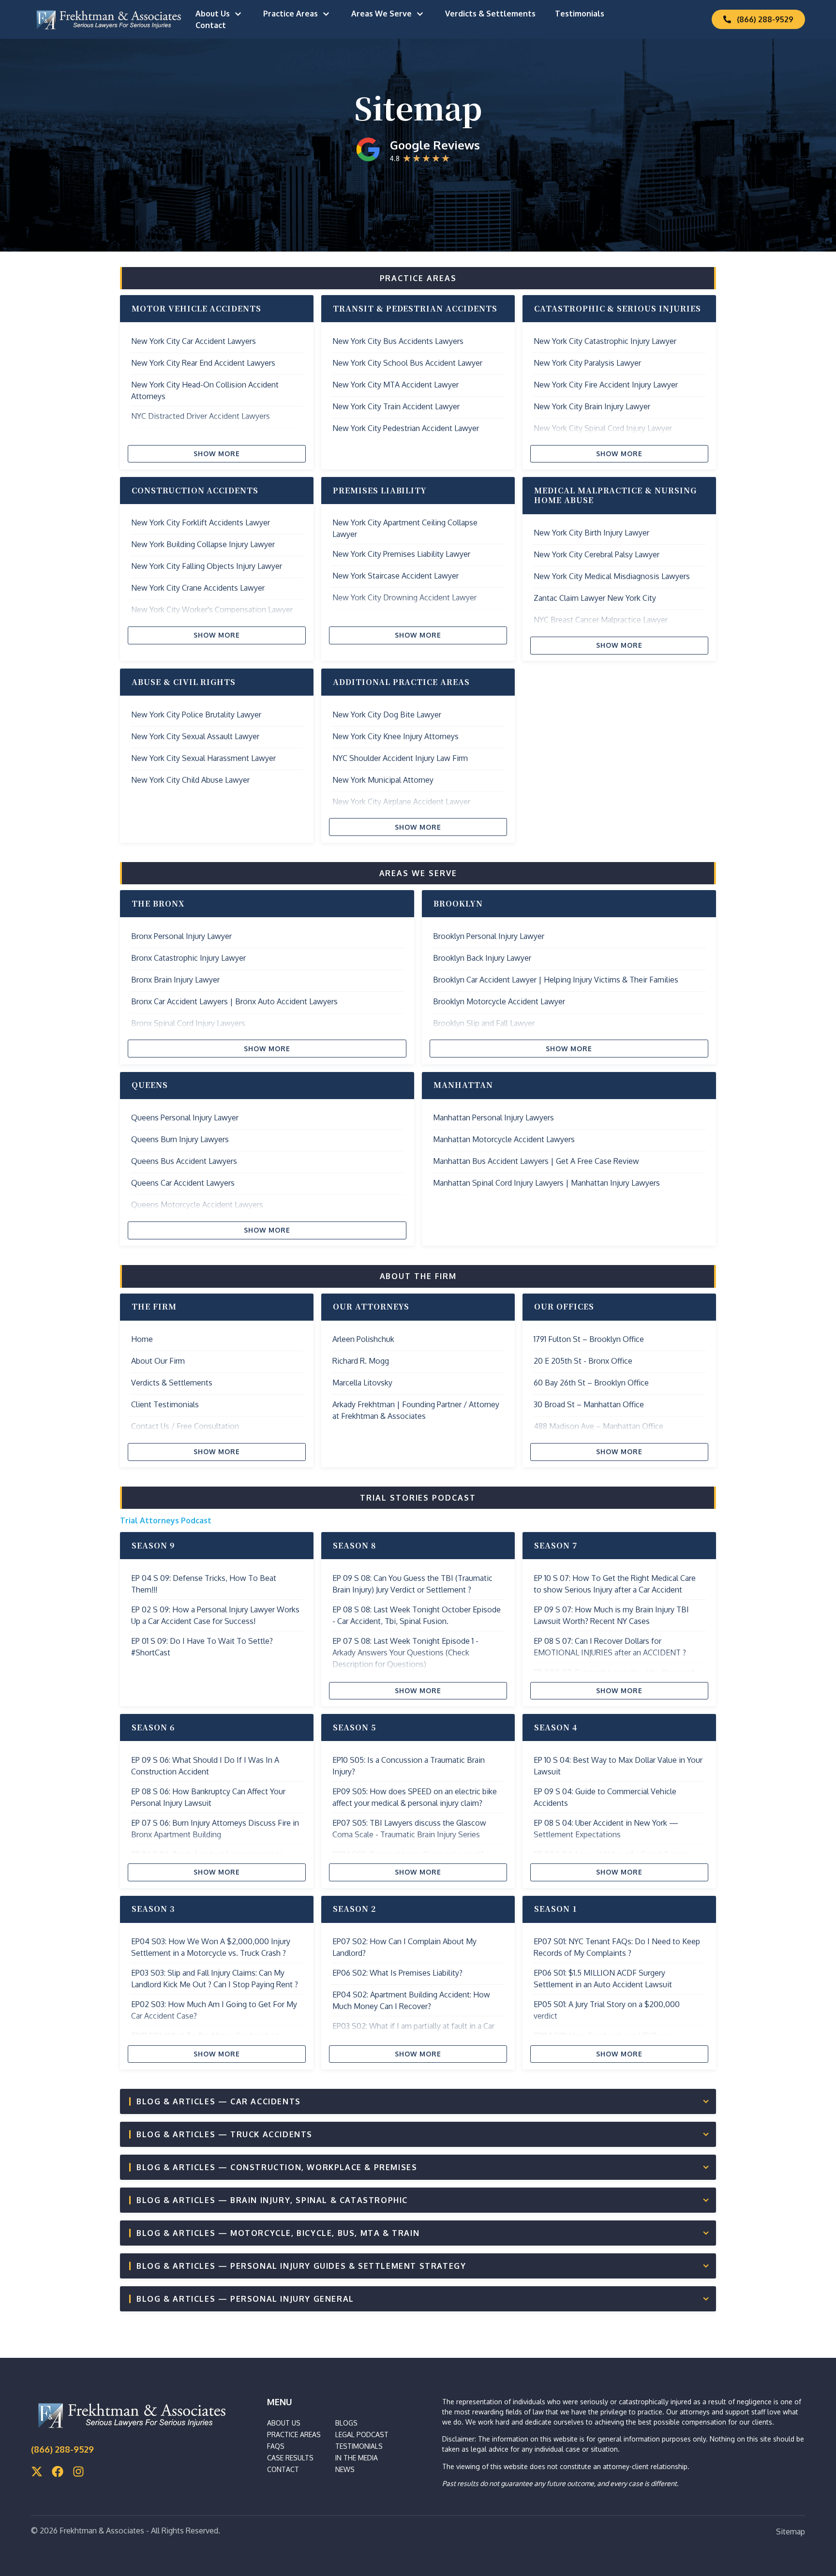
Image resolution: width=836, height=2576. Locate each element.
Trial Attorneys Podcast (166, 1520)
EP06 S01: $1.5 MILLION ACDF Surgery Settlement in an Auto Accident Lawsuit (603, 1979)
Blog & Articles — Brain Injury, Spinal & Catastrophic (272, 2200)
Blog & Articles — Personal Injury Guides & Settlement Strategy (301, 2266)
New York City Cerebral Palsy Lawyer (597, 554)
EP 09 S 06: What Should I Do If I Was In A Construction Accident (205, 1766)
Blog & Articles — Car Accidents (219, 2101)
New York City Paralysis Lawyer (587, 363)
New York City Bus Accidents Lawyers (398, 341)
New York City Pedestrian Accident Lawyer (406, 428)
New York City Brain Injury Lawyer (592, 406)
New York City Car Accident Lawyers (194, 341)
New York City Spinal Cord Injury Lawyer (603, 428)
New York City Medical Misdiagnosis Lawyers (612, 576)
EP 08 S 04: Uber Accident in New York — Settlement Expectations (606, 1829)
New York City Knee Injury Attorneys (396, 736)
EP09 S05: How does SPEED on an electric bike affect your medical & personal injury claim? (415, 1797)
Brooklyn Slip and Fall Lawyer (484, 1023)
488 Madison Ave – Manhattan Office (598, 1426)
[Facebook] (58, 2472)
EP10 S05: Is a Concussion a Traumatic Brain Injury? (409, 1766)
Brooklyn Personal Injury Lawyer (489, 936)
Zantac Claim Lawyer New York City (595, 598)
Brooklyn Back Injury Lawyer (482, 958)
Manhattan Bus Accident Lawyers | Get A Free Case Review (536, 1161)
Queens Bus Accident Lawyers (184, 1161)
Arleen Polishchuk (363, 1339)
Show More (217, 454)
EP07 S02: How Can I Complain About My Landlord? (404, 1947)
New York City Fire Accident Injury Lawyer (606, 385)
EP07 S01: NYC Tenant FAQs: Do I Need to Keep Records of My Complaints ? (617, 1947)
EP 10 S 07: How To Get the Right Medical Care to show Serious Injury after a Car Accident (615, 1584)
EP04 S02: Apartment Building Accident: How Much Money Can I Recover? (411, 2000)
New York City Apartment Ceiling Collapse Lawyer (405, 528)
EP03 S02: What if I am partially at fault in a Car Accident (413, 2032)
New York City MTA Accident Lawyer (396, 385)
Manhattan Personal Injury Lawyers (493, 1117)
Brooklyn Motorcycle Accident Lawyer (499, 1001)
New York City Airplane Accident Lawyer (401, 802)
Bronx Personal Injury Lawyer (181, 936)
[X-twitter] (37, 2472)
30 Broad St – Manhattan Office (589, 1404)
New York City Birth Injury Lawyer (591, 533)
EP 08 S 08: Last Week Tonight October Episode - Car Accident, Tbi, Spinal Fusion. (417, 1615)
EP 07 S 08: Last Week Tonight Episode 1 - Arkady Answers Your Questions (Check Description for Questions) (405, 1653)
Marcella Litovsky (362, 1383)
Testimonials (580, 14)
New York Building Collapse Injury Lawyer (203, 544)
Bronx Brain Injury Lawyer (175, 980)
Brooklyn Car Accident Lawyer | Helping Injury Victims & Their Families (556, 980)
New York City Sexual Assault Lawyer (195, 736)
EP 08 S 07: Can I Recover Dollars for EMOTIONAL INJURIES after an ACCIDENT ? (610, 1647)
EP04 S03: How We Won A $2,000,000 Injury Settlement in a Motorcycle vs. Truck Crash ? (211, 1947)
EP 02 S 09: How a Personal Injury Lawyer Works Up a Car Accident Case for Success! (215, 1615)
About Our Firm (158, 1361)
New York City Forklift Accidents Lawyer (201, 522)
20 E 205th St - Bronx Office (583, 1361)
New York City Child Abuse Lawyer (190, 780)
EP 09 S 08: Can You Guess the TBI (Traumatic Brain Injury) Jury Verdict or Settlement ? (412, 1584)
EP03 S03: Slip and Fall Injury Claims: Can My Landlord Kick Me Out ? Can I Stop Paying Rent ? (215, 1979)
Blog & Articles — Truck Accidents (224, 2134)
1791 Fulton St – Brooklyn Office (589, 1339)
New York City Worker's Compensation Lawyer (212, 610)
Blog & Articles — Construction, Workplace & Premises (277, 2167)
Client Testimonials (165, 1404)
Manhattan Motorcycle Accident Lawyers (504, 1139)
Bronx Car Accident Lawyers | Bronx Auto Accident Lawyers (234, 1001)
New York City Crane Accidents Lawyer (198, 588)
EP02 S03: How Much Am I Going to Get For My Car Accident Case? (214, 2010)
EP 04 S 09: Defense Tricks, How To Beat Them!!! (204, 1584)
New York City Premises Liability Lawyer (401, 554)
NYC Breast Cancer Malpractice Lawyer (601, 620)
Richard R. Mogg (361, 1361)
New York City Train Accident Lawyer (396, 406)
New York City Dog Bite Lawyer (387, 715)
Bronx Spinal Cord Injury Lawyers (188, 1023)
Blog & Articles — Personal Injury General (245, 2299)
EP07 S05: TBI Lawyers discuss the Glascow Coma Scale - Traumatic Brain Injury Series (409, 1829)
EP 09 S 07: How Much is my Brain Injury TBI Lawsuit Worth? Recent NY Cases (611, 1615)
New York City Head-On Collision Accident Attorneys (205, 390)
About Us (213, 14)
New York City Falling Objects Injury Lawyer (207, 566)
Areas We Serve (381, 14)
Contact (211, 25)
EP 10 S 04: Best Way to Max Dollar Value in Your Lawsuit (618, 1766)
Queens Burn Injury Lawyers (180, 1139)
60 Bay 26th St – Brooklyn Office (591, 1383)
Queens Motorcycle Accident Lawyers (197, 1205)
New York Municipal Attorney (383, 780)
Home (142, 1339)
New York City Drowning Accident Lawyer (404, 597)
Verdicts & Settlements (490, 14)
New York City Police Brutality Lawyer (196, 715)
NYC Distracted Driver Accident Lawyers (201, 416)
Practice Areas (291, 14)
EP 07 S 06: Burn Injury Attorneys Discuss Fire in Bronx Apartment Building (215, 1829)
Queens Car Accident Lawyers (183, 1183)
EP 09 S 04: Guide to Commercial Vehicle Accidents (605, 1797)
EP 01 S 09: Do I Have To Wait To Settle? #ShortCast (202, 1647)
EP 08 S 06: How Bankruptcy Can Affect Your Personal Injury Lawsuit (208, 1797)
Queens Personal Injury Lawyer (185, 1117)
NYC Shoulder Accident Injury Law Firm (400, 758)
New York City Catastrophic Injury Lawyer (605, 341)
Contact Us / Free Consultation (185, 1426)
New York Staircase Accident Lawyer (396, 576)
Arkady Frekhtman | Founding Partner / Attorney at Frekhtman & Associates (416, 1410)
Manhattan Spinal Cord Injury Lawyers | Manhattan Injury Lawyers (546, 1183)
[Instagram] (78, 2472)
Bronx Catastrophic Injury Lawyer (188, 958)
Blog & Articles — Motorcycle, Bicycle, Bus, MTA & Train (278, 2233)
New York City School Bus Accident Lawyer (407, 363)
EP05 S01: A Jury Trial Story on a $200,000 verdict (607, 2010)
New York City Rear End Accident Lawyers (203, 363)
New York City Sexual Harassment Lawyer (203, 758)
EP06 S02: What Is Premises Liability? (397, 1973)
